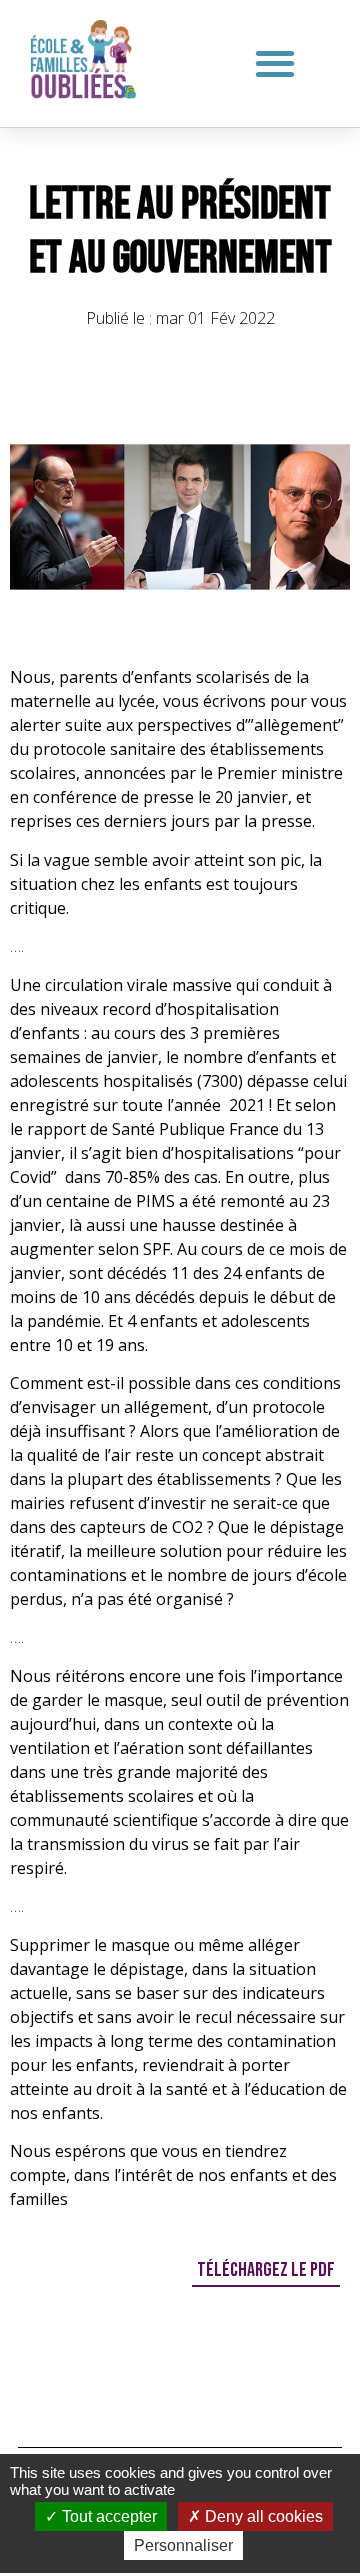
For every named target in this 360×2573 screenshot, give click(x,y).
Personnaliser (183, 2545)
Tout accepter (107, 2516)
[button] (275, 62)
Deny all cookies (262, 2516)
